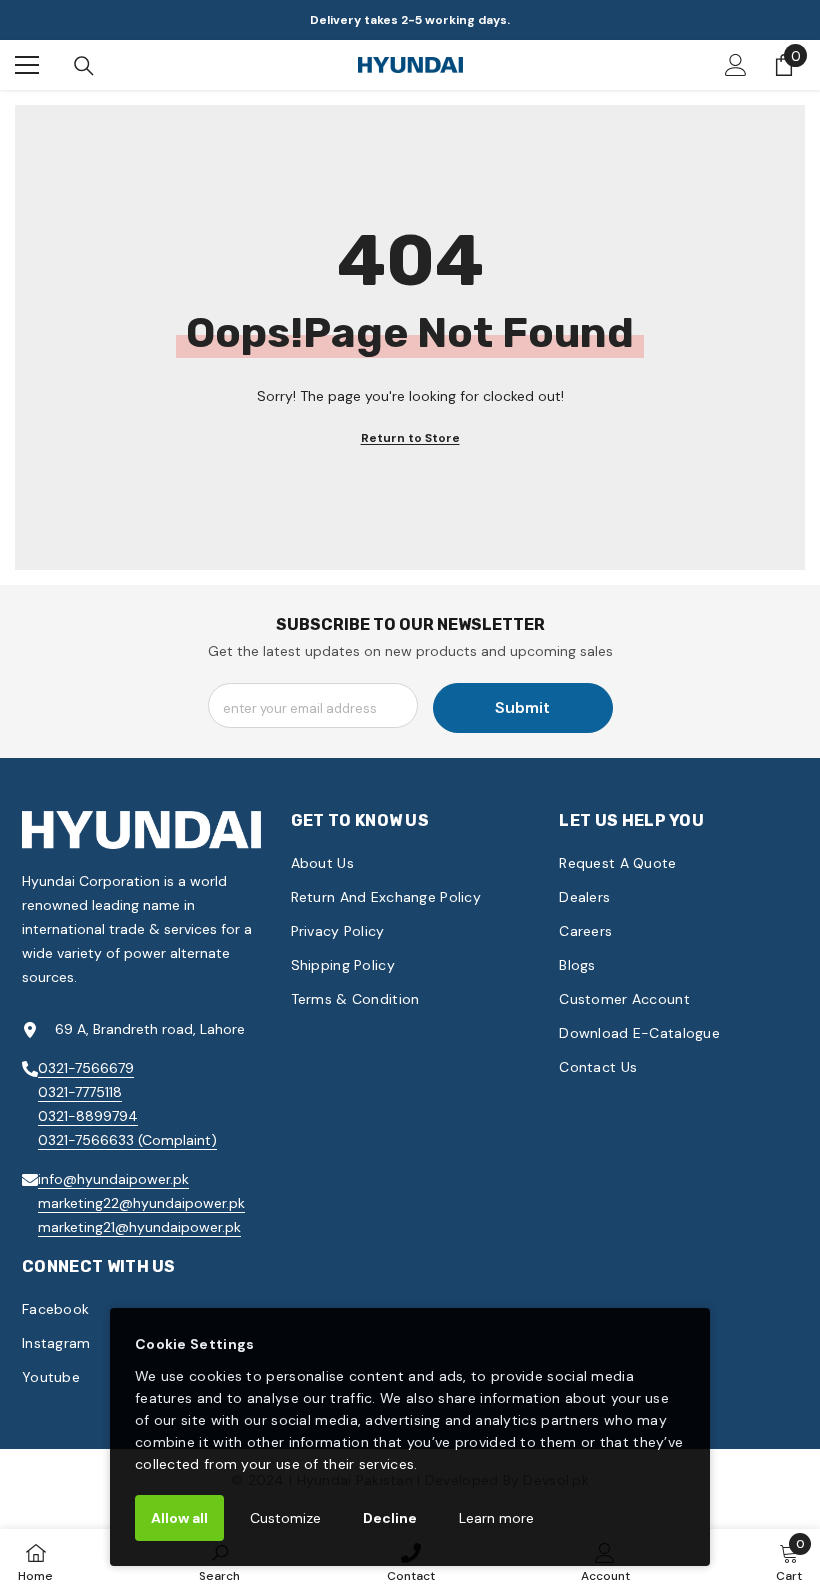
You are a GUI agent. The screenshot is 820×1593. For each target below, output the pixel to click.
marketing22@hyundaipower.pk (141, 1203)
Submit (522, 707)
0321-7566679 (86, 1068)
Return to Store (410, 438)
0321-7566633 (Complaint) (127, 1140)
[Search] (84, 66)
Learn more (496, 1518)
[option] (410, 20)
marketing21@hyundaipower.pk (139, 1227)
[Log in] (736, 65)
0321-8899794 (88, 1116)
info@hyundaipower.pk (113, 1179)
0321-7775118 (80, 1092)
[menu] (27, 65)
